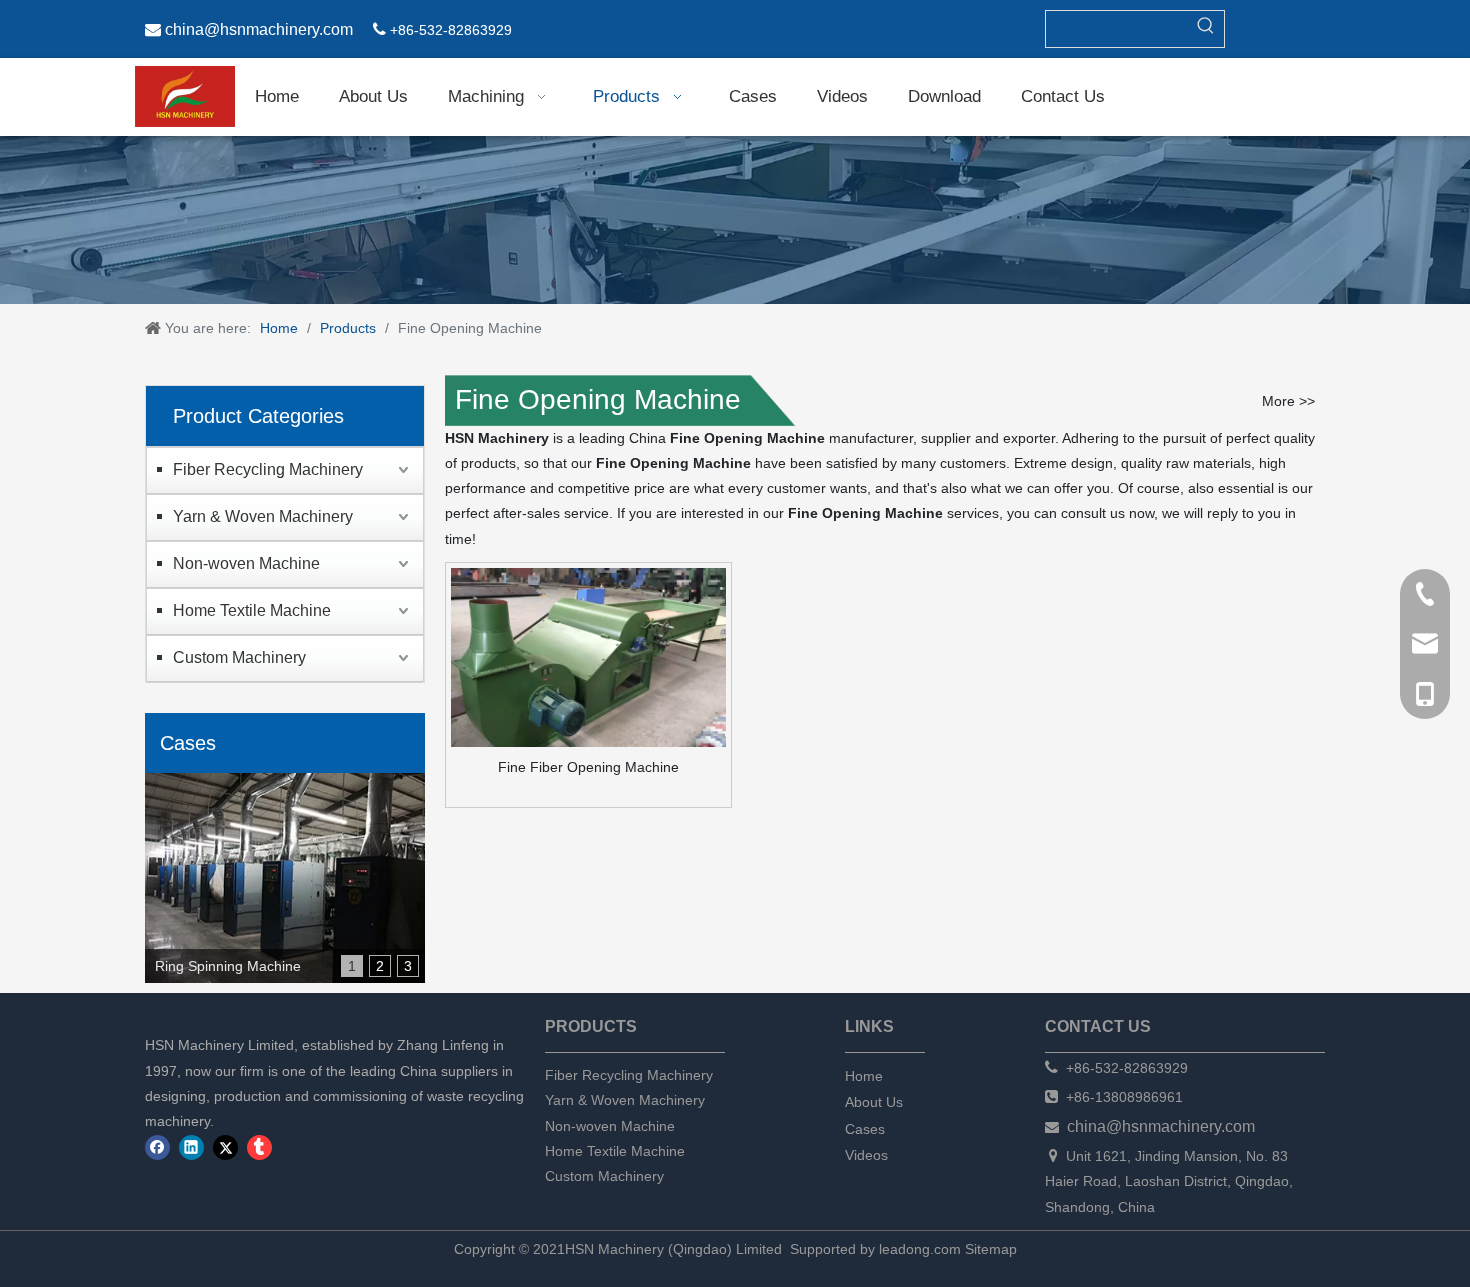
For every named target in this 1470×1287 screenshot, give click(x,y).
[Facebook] (157, 1147)
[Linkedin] (191, 1147)
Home (864, 1076)
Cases (865, 1129)
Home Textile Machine (252, 610)
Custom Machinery (239, 657)
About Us (874, 1102)
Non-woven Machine (246, 563)
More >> (1288, 401)
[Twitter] (225, 1147)
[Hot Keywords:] (1206, 29)
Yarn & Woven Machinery (263, 516)
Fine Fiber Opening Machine (588, 767)
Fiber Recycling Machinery (268, 469)
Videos (866, 1155)
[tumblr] (259, 1147)
